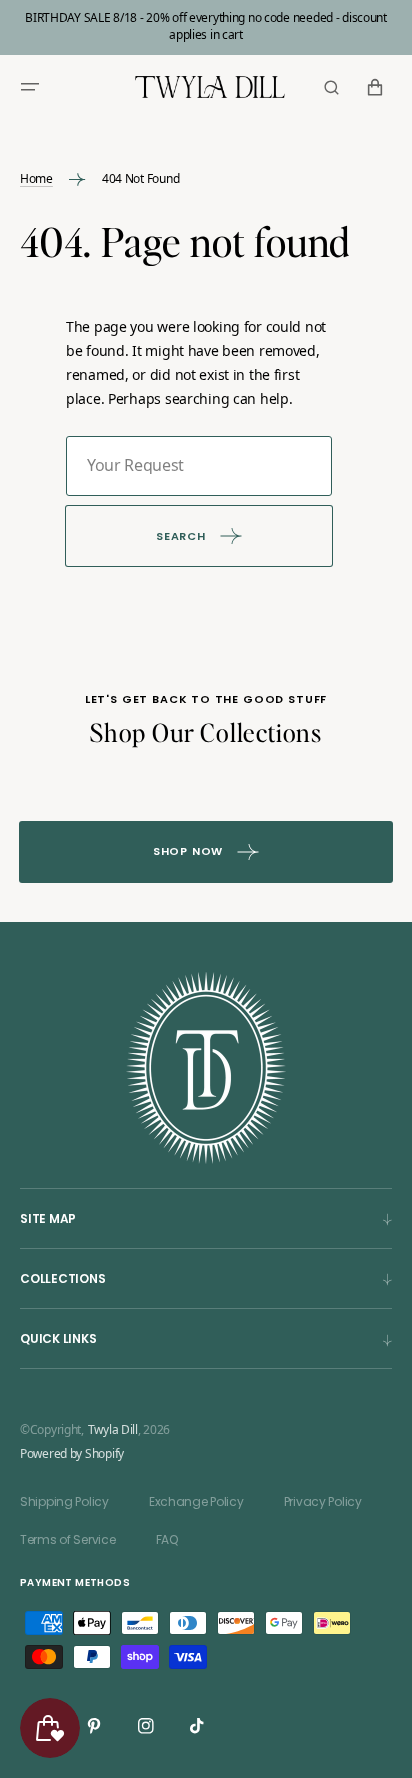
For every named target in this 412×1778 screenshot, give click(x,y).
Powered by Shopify (72, 1454)
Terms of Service (68, 1539)
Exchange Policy (196, 1501)
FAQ (167, 1539)
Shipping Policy (64, 1501)
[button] (30, 87)
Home (36, 179)
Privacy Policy (323, 1501)
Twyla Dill (113, 1430)
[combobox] (199, 466)
